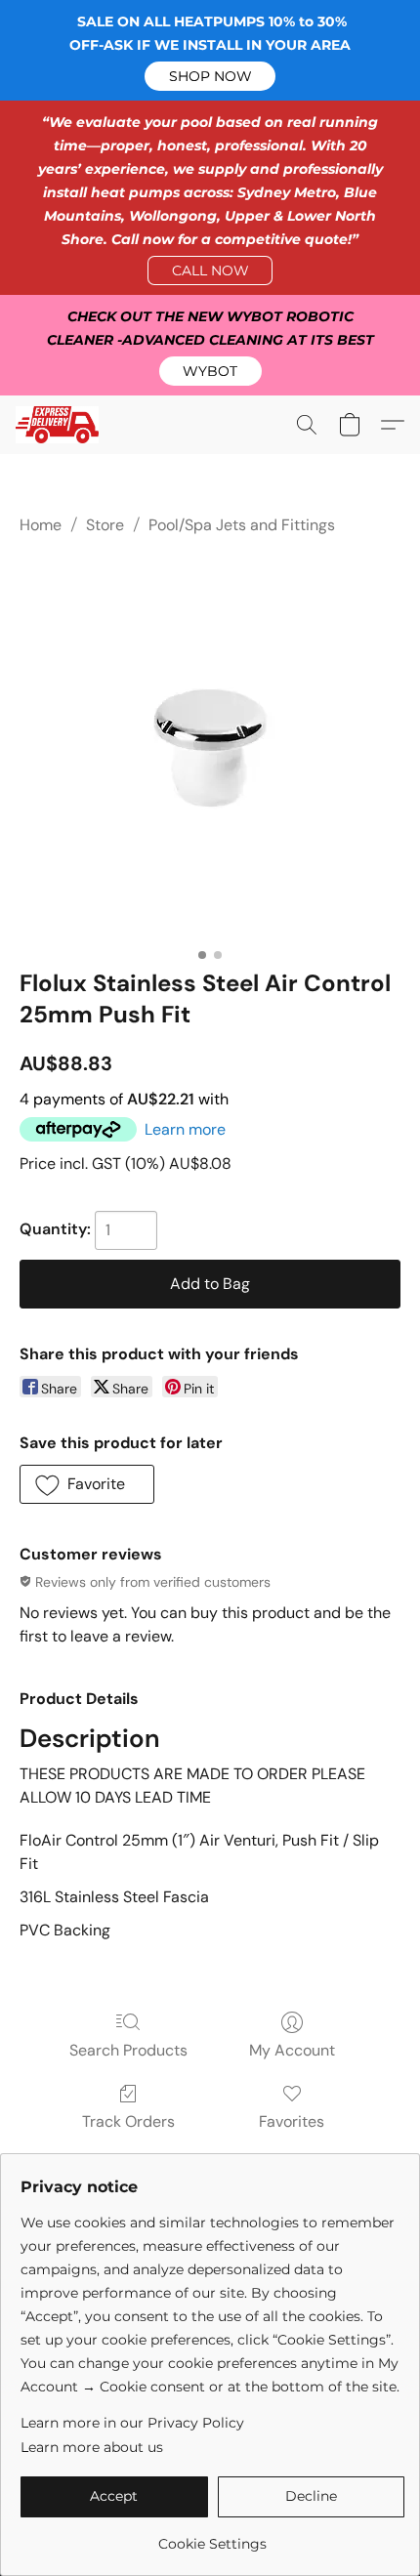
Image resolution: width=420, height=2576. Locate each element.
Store (105, 525)
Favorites (292, 2121)
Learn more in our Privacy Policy (132, 2423)
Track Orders (128, 2121)
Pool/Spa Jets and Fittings (242, 525)
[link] (212, 2536)
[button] (210, 76)
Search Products (128, 2050)
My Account (292, 2050)
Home (41, 525)
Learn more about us (92, 2447)
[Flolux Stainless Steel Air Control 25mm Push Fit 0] (210, 748)
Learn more (185, 1129)
